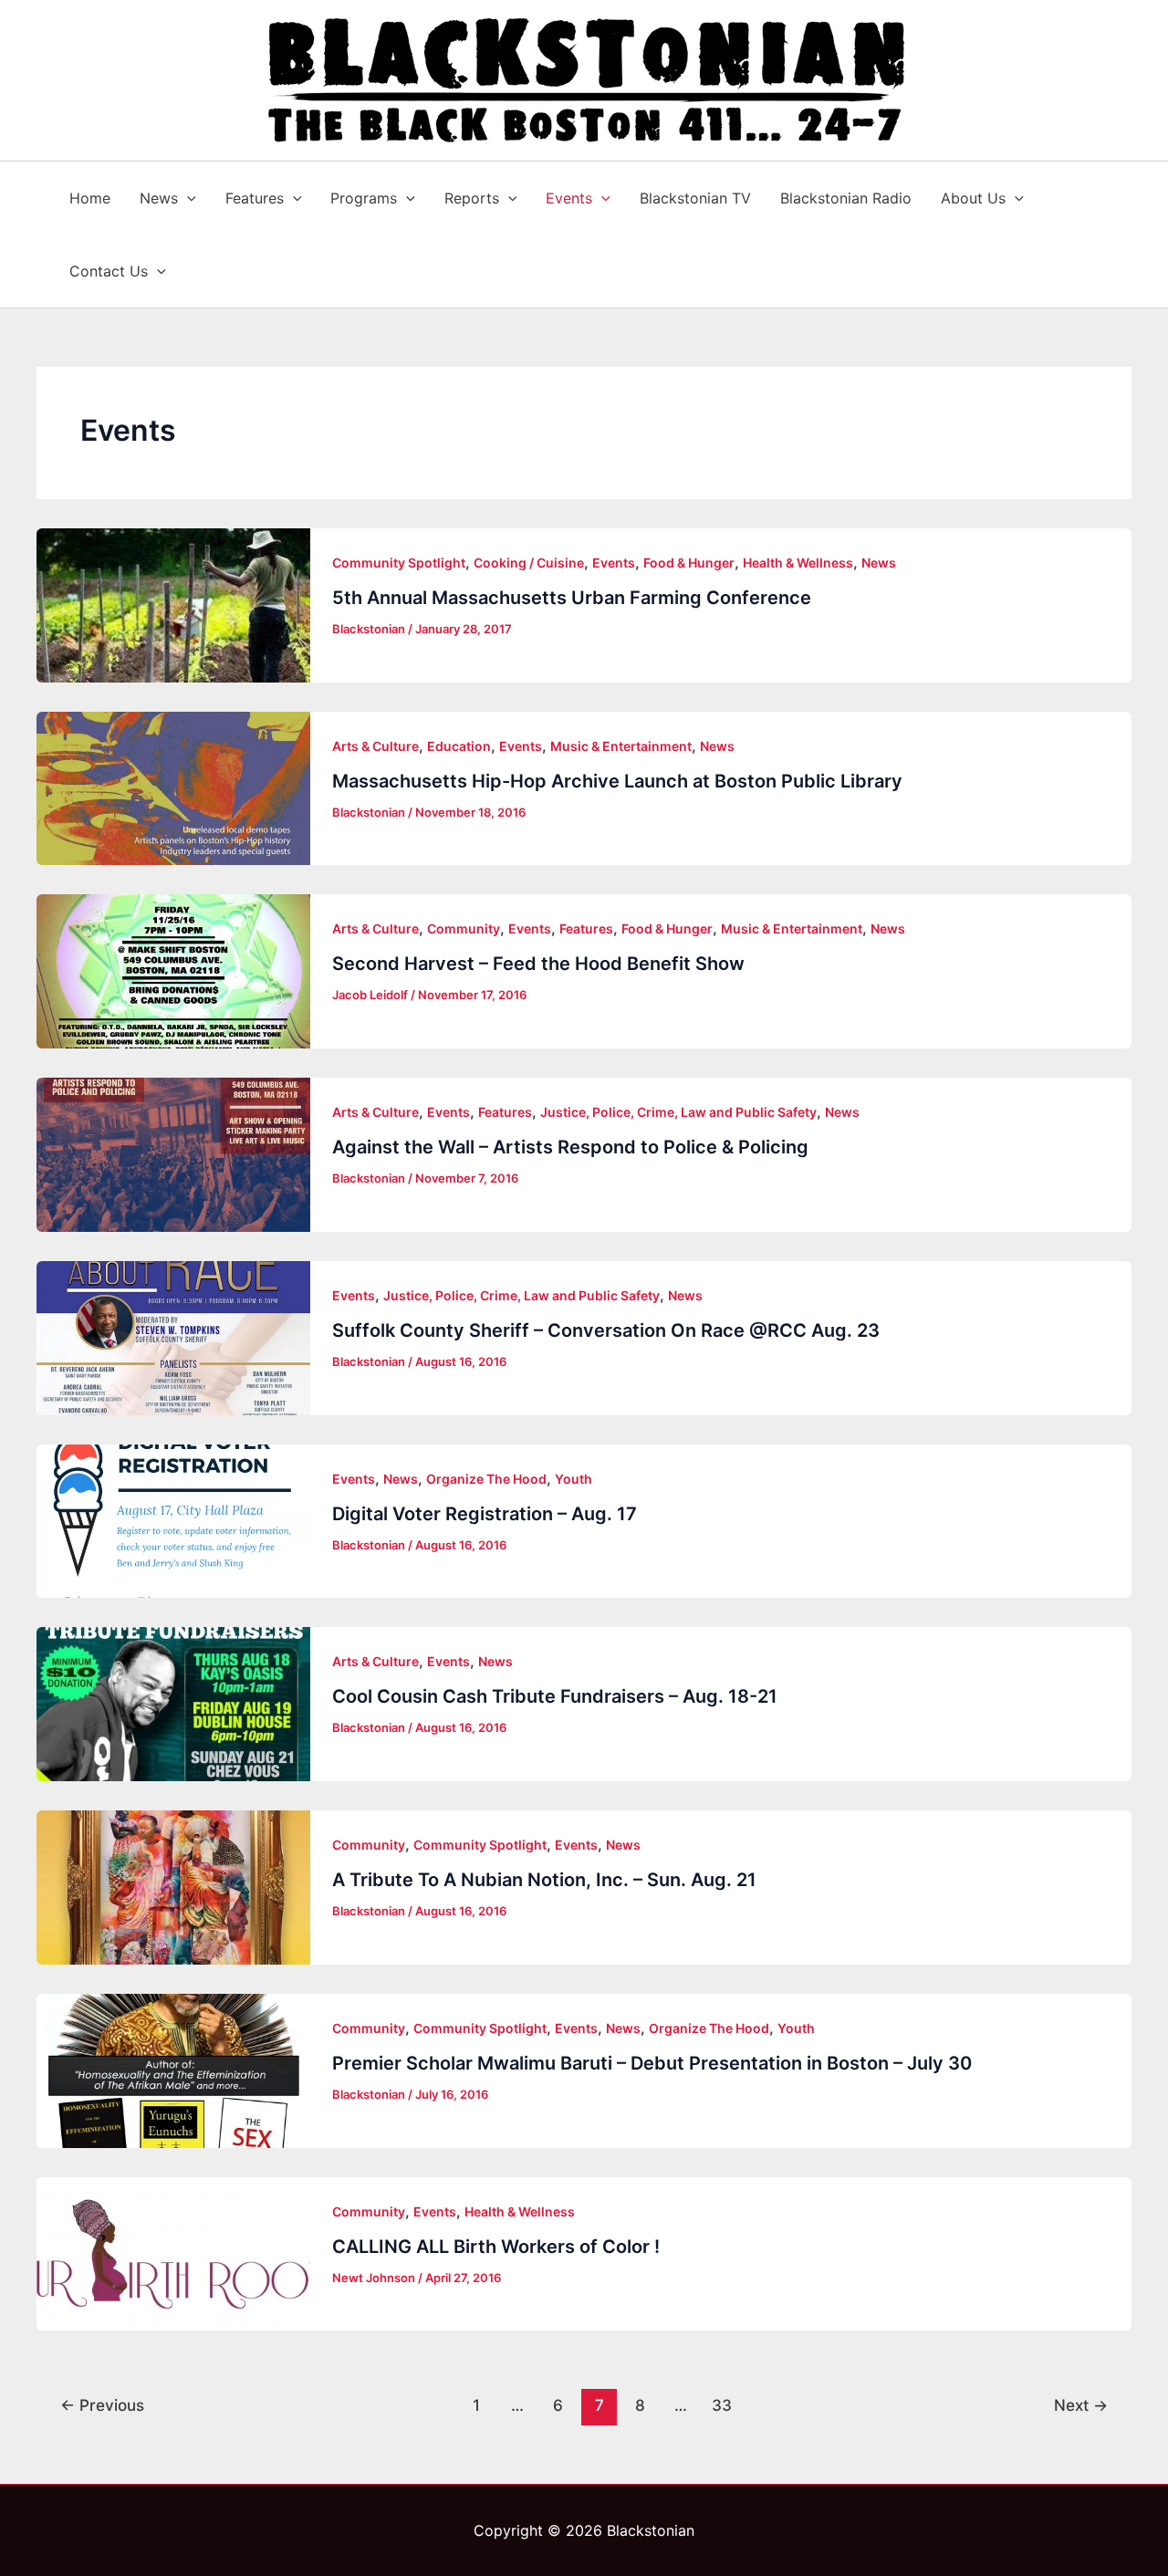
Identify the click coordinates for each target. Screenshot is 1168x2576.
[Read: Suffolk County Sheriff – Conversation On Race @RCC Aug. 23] (173, 1338)
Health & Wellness (798, 563)
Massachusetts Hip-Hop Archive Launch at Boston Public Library (617, 781)
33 (722, 2405)
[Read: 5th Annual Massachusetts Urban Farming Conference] (173, 605)
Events (569, 198)
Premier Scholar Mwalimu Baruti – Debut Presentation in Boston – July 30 (652, 2063)
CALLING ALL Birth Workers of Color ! (496, 2247)
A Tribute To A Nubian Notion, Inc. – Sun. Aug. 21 (544, 1880)
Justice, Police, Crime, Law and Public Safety (678, 1112)
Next (1081, 2405)
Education (459, 746)
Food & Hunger (689, 563)
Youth (574, 1479)
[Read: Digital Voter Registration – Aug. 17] (173, 1522)
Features (255, 198)
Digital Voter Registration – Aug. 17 (485, 1514)
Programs (364, 198)
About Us (973, 198)
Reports (472, 198)
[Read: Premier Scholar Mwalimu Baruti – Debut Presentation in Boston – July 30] (173, 2071)
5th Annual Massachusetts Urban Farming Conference (572, 598)
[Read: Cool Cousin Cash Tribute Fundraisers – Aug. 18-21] (173, 1704)
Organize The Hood (486, 1479)
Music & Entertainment (621, 746)
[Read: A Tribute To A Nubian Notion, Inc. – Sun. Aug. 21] (173, 1888)
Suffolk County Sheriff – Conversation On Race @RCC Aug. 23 (606, 1330)
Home (90, 198)
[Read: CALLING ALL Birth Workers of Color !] (173, 2254)
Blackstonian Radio (846, 198)
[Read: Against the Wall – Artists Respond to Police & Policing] (173, 1155)
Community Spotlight (399, 563)
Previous (102, 2405)
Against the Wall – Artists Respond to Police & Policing (570, 1147)
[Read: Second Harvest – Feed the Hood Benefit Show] (173, 971)
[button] (187, 198)
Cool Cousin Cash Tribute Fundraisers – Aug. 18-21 (555, 1696)
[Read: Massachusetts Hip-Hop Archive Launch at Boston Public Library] (173, 789)
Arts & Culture (375, 746)
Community (464, 928)
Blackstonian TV (695, 198)
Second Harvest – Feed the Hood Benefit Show (538, 964)
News (159, 198)
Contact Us (109, 271)
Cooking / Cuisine (529, 563)
